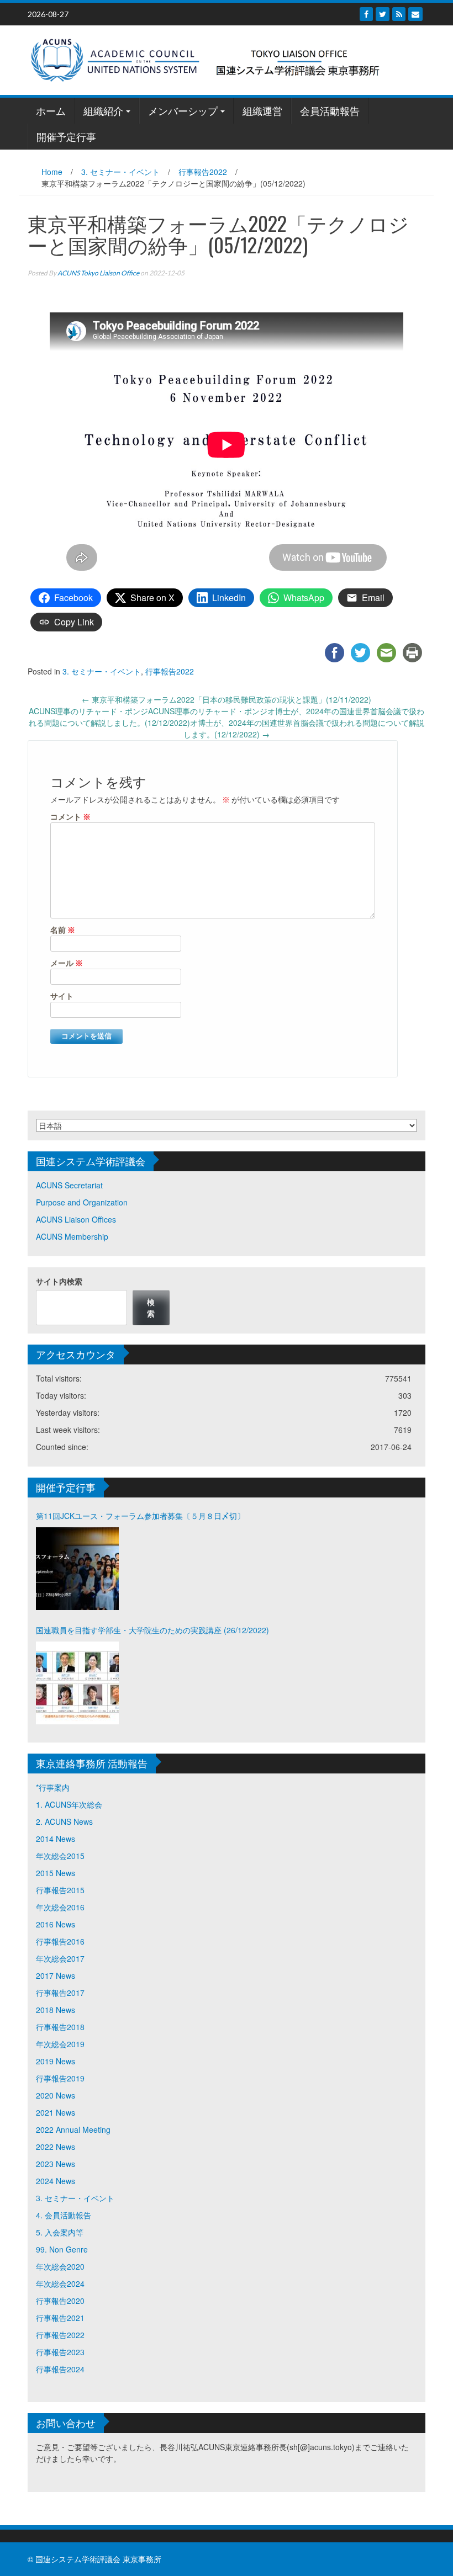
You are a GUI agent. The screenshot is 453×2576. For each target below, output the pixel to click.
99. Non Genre (62, 2249)
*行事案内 (53, 1787)
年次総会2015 (60, 1856)
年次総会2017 (60, 1958)
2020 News (56, 2095)
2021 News (56, 2112)
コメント (70, 817)
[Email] (415, 14)
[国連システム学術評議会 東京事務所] (222, 59)
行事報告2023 (60, 2352)
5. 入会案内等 (60, 2232)
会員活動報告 (330, 110)
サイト (62, 996)
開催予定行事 (66, 136)
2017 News (56, 1975)
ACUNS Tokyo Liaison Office (98, 273)
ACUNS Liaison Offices (76, 1219)
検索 (151, 1307)
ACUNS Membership (72, 1236)
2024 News (56, 2181)
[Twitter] (383, 14)
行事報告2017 (60, 1993)
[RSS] (399, 14)
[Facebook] (366, 14)
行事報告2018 (60, 2027)
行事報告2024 (60, 2369)
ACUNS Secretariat (69, 1185)
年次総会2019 (60, 2044)
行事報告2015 (60, 1890)
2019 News (56, 2061)
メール (67, 963)
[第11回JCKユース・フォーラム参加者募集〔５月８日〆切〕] (77, 1569)
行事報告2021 (60, 2318)
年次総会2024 (60, 2283)
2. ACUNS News (64, 1821)
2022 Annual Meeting (73, 2129)
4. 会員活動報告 (64, 2215)
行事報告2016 (60, 1941)
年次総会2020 (60, 2266)
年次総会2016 (60, 1907)
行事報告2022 (203, 172)
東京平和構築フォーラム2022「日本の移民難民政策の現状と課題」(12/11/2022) (227, 699)
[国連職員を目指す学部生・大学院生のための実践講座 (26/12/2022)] (77, 1683)
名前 (63, 930)
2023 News (56, 2164)
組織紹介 (103, 110)
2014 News (56, 1839)
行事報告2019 (60, 2078)
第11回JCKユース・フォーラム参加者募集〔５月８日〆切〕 (140, 1516)
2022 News (56, 2147)
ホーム (51, 110)
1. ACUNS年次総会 (69, 1804)
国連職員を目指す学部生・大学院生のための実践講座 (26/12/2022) (152, 1630)
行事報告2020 (60, 2301)
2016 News (56, 1924)
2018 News (56, 2010)
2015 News (56, 1873)
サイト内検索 (59, 1281)
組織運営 (262, 110)
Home (52, 172)
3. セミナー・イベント (120, 172)
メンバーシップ (183, 110)
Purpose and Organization (82, 1202)
